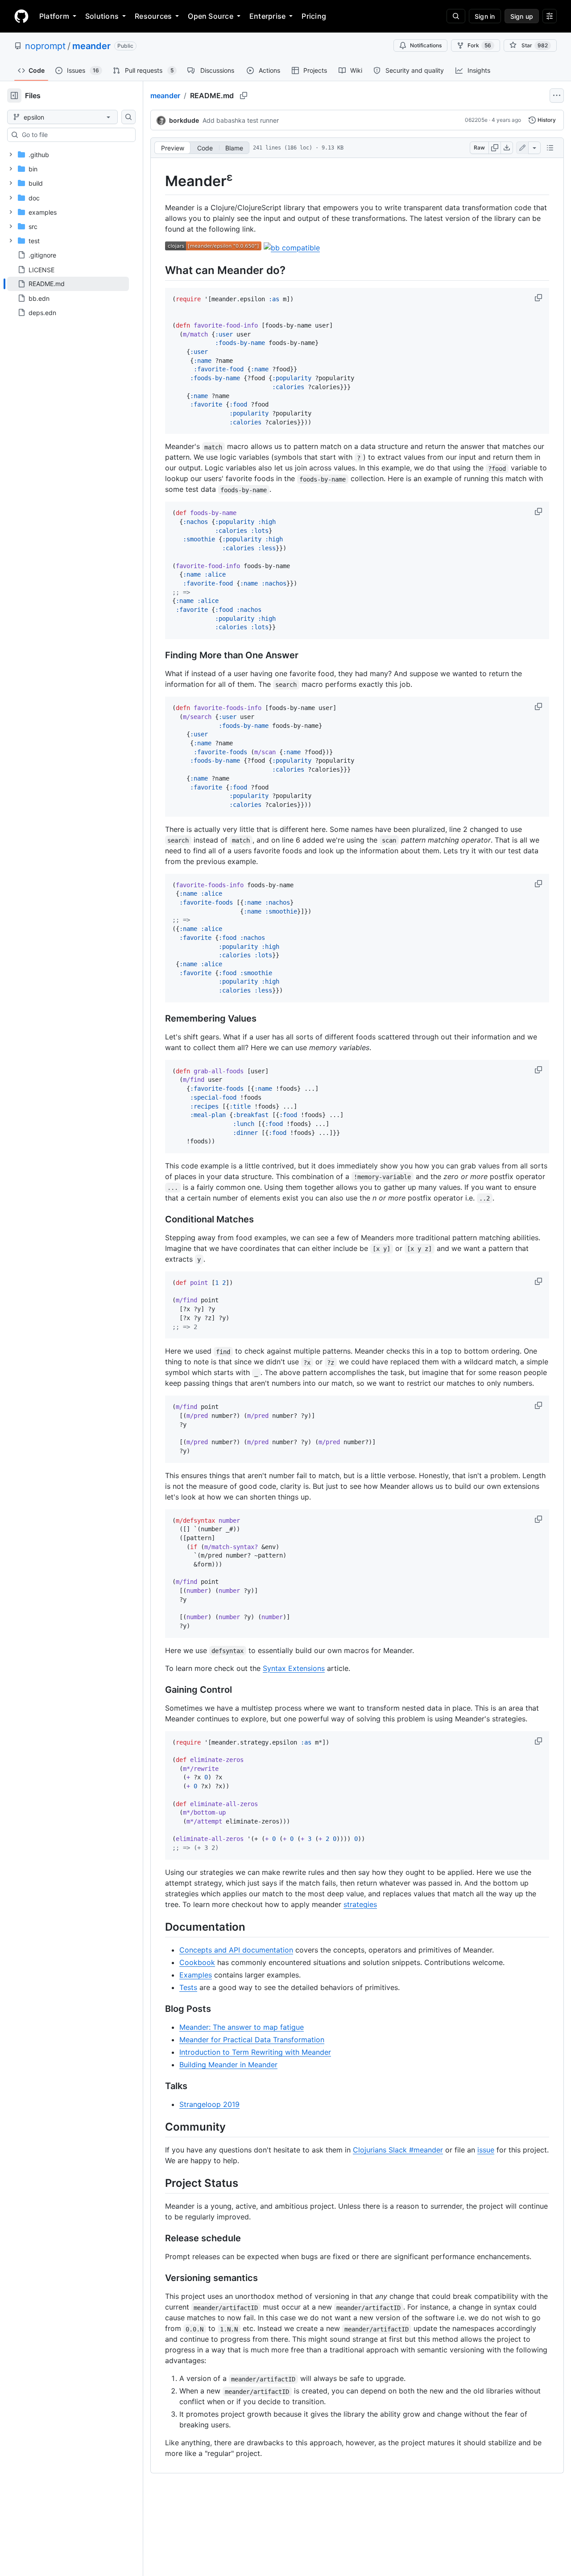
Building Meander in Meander (228, 2065)
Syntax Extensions (294, 1668)
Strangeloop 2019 (209, 2104)
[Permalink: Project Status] (159, 2183)
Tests (188, 1987)
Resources (153, 16)
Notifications (426, 45)
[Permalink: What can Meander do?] (159, 270)
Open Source (211, 16)
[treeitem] (68, 284)
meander (91, 46)
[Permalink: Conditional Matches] (159, 1220)
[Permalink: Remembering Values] (159, 1018)
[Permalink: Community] (159, 2127)
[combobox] (75, 135)
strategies (360, 1904)
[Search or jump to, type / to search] (456, 16)
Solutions (102, 16)
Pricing (314, 16)
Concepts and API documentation (236, 1950)
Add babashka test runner (241, 120)
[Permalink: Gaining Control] (159, 1690)
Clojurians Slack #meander (398, 2150)
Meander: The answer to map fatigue (242, 2027)
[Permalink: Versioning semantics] (159, 2278)
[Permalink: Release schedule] (159, 2239)
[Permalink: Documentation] (159, 1927)
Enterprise (267, 16)
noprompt (45, 46)
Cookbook (197, 1962)
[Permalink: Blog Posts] (159, 2009)
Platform (54, 16)
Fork (479, 45)
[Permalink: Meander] (159, 181)
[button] (539, 298)
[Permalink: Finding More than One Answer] (159, 656)
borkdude (184, 120)
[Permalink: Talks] (159, 2086)
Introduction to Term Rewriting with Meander (255, 2052)
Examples (196, 1975)
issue (486, 2150)
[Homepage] (21, 16)
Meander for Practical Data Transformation (252, 2040)
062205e (476, 120)
